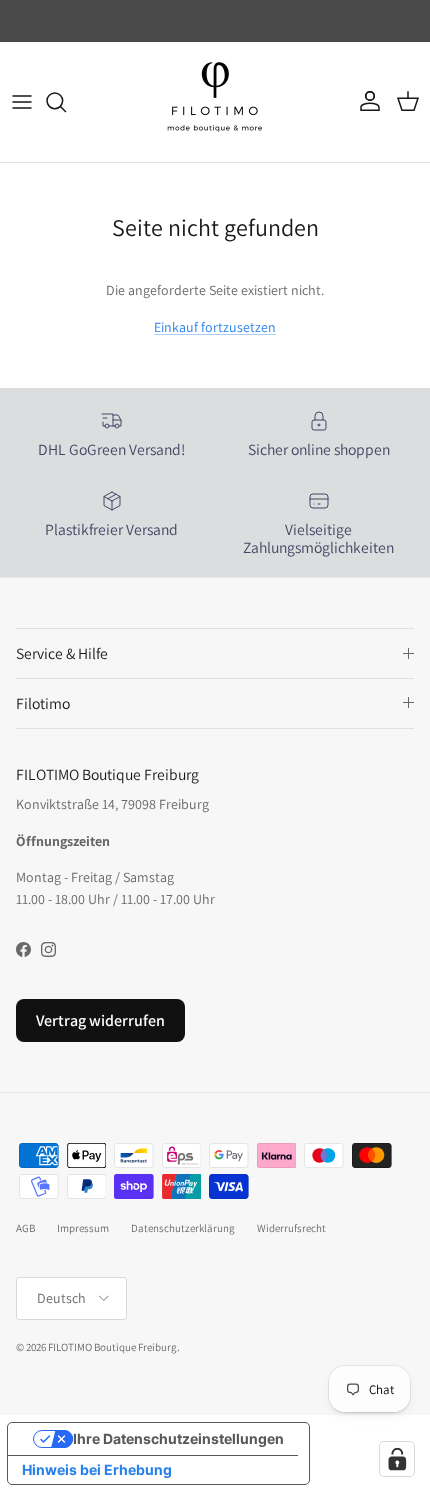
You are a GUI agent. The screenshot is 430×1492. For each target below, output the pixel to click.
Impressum (83, 1228)
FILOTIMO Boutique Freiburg (112, 1347)
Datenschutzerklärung (183, 1228)
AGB (25, 1228)
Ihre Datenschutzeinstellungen (178, 1438)
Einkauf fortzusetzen (215, 327)
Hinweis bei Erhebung (97, 1469)
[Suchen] (66, 102)
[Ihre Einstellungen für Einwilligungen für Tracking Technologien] (397, 1459)
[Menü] (22, 102)
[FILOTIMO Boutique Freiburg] (215, 102)
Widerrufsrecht (291, 1228)
